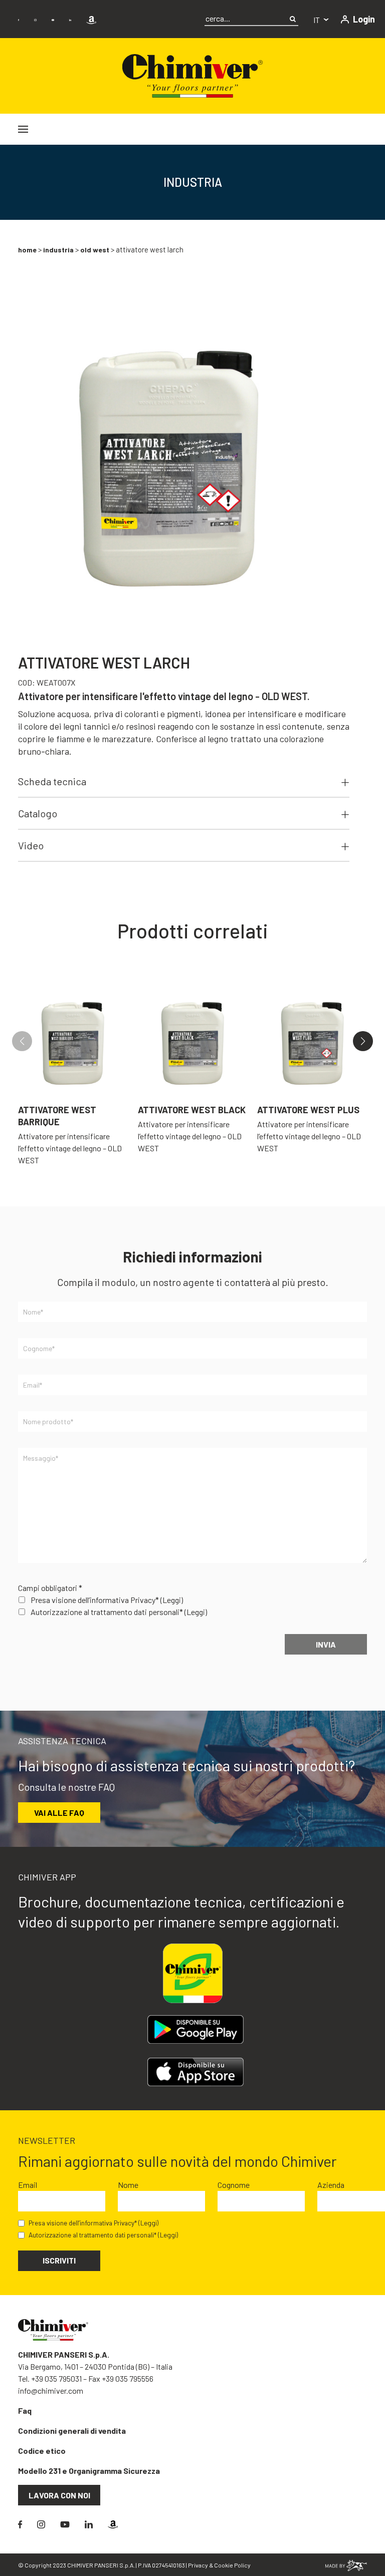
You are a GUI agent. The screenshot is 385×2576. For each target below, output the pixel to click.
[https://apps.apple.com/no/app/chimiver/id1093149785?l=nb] (196, 2072)
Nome (128, 2185)
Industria (58, 250)
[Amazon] (91, 19)
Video (31, 845)
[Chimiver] (192, 75)
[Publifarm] (346, 2564)
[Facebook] (19, 19)
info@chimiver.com (51, 2390)
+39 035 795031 (56, 2378)
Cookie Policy (232, 2565)
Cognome (234, 2185)
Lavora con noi (59, 2495)
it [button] (317, 20)
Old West (95, 250)
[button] (363, 1041)
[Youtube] (53, 19)
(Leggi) (172, 1600)
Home (27, 250)
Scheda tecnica (52, 781)
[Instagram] (35, 19)
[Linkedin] (70, 19)
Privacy (198, 2565)
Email (28, 2185)
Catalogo (38, 813)
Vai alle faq (59, 1813)
